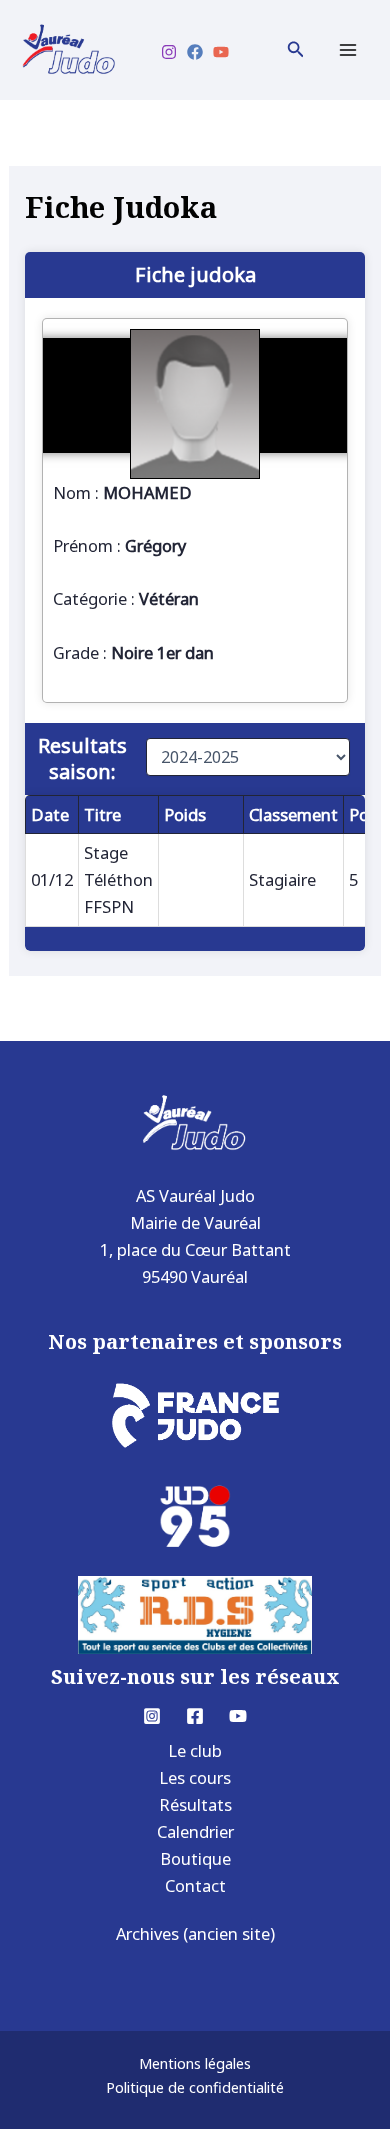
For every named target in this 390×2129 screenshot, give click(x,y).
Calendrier (195, 1831)
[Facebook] (195, 52)
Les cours (195, 1777)
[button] (296, 50)
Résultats (195, 1804)
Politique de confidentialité (195, 2087)
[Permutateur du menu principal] (347, 50)
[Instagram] (169, 52)
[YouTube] (221, 52)
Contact (195, 1885)
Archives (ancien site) (195, 1933)
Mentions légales (195, 2063)
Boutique (195, 1858)
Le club (195, 1750)
